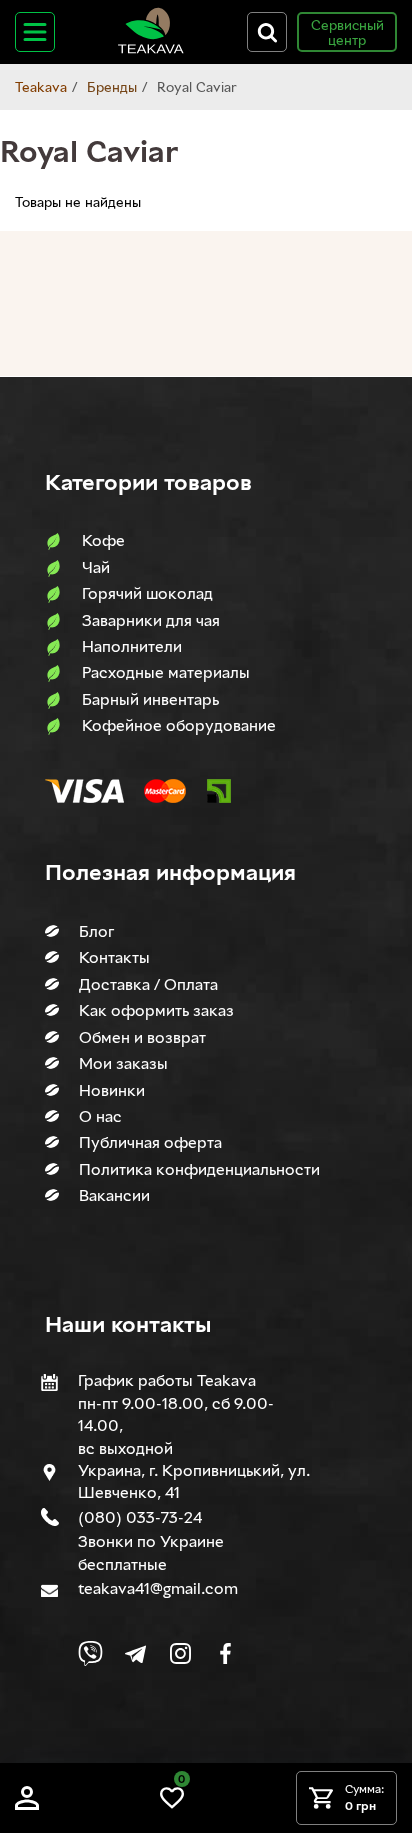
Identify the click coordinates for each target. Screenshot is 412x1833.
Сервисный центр (347, 32)
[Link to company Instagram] (180, 1653)
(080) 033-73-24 (140, 1517)
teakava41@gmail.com (158, 1588)
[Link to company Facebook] (225, 1653)
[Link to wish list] (172, 1804)
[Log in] (27, 1804)
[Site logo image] (151, 49)
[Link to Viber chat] (90, 1653)
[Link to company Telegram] (135, 1653)
